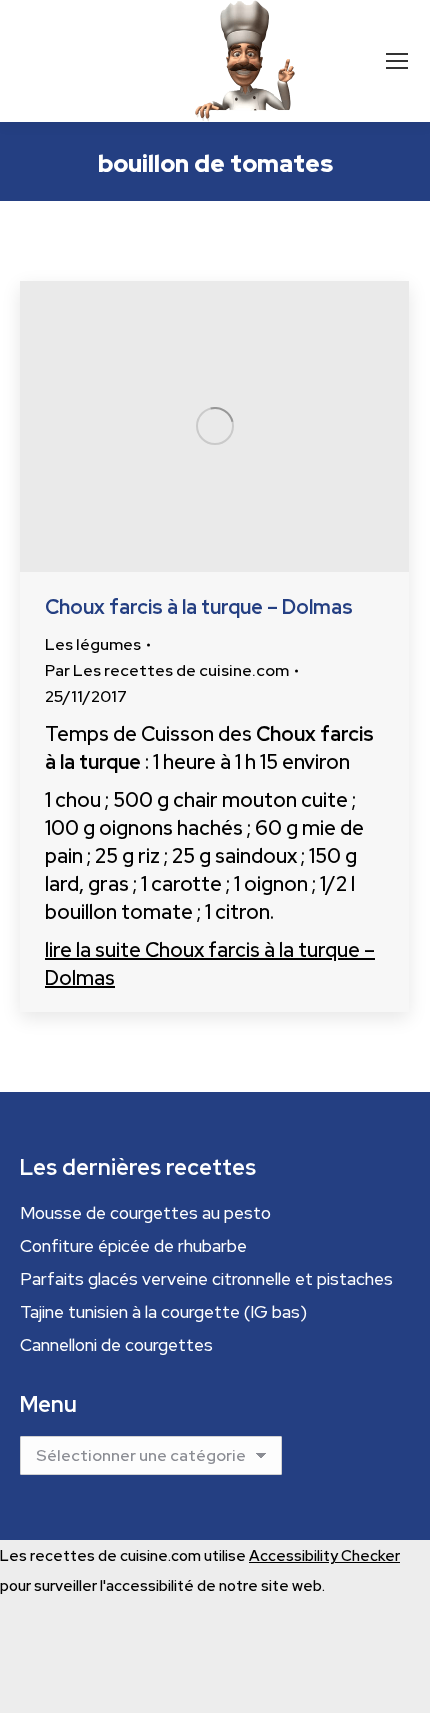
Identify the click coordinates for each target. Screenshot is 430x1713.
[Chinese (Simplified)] (46, 59)
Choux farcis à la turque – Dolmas (199, 607)
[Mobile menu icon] (397, 61)
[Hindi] (118, 59)
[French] (82, 59)
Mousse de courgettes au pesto (145, 1213)
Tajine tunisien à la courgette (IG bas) (163, 1312)
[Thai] (172, 59)
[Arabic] (28, 59)
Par (167, 670)
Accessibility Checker (324, 1556)
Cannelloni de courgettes (116, 1345)
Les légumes (93, 644)
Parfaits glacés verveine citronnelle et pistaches (206, 1279)
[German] (100, 59)
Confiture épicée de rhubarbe (133, 1246)
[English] (64, 59)
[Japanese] (136, 59)
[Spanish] (154, 59)
